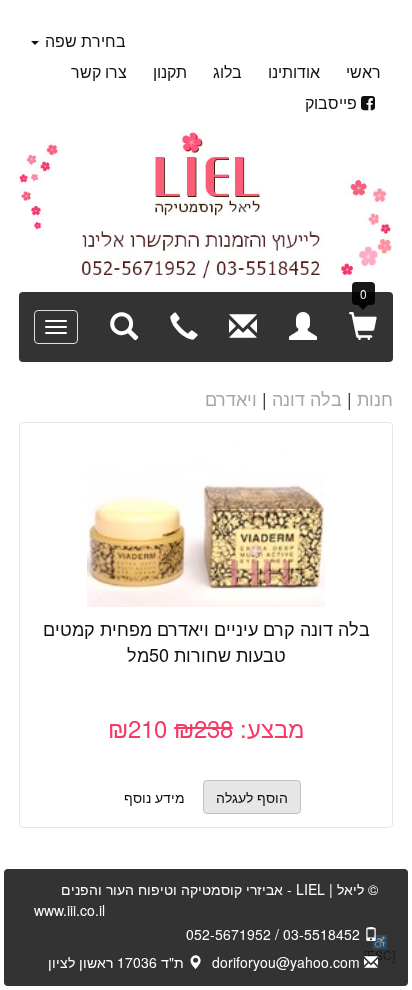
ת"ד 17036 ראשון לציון (118, 962)
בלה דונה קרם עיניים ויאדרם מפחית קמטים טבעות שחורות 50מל (206, 641)
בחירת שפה (83, 40)
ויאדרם (231, 398)
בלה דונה (307, 398)
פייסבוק (331, 102)
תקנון (170, 71)
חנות (375, 398)
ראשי (363, 71)
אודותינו (294, 71)
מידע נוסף (154, 797)
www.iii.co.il (69, 910)
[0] (363, 325)
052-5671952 (228, 934)
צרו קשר (99, 71)
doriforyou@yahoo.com (288, 962)
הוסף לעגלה (184, 528)
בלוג (227, 71)
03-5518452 (323, 934)
